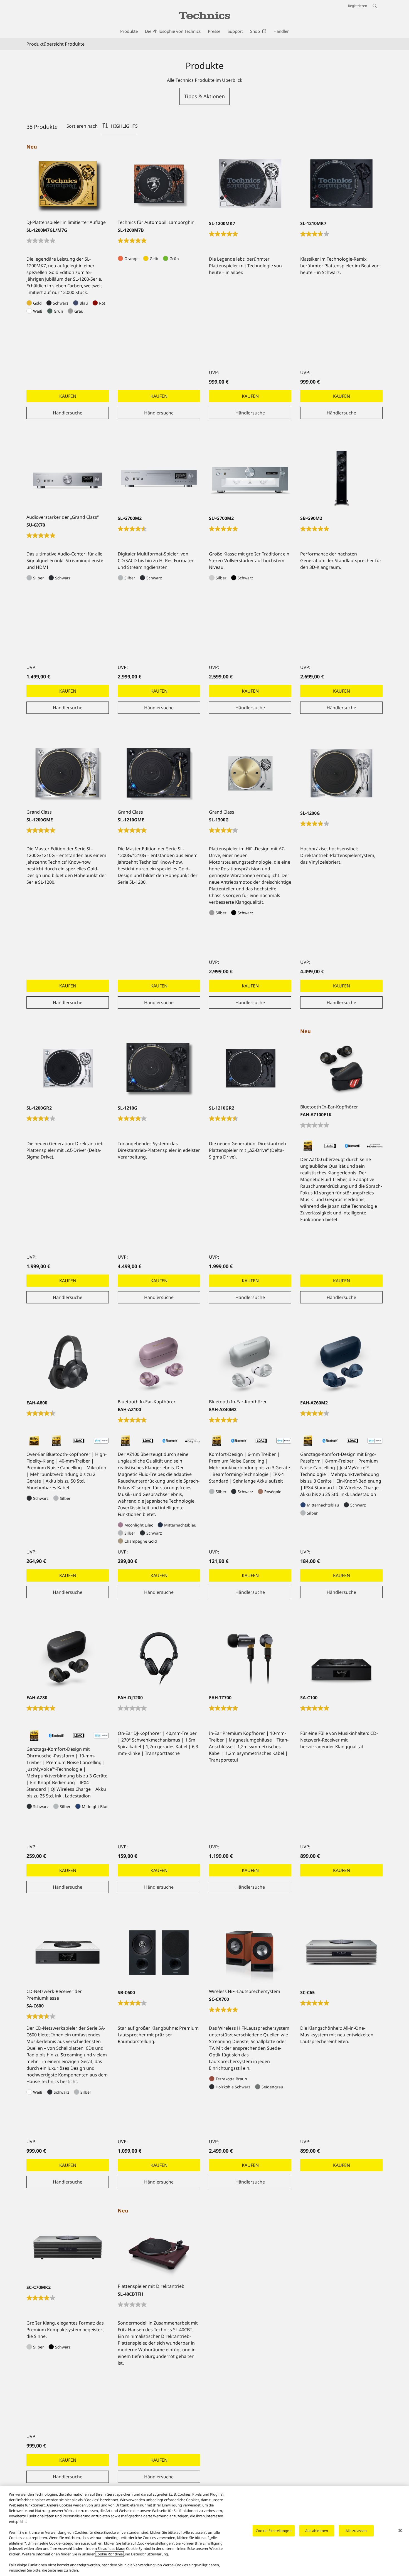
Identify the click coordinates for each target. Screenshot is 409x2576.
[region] (204, 2531)
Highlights (124, 126)
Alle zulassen (356, 2530)
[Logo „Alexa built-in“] (101, 1441)
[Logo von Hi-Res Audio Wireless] (56, 1441)
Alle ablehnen (317, 2530)
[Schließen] (400, 2530)
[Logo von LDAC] (79, 1441)
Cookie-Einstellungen (274, 2530)
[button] (204, 96)
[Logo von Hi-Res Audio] (34, 1441)
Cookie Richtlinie (109, 2554)
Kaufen (68, 396)
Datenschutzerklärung (150, 2554)
